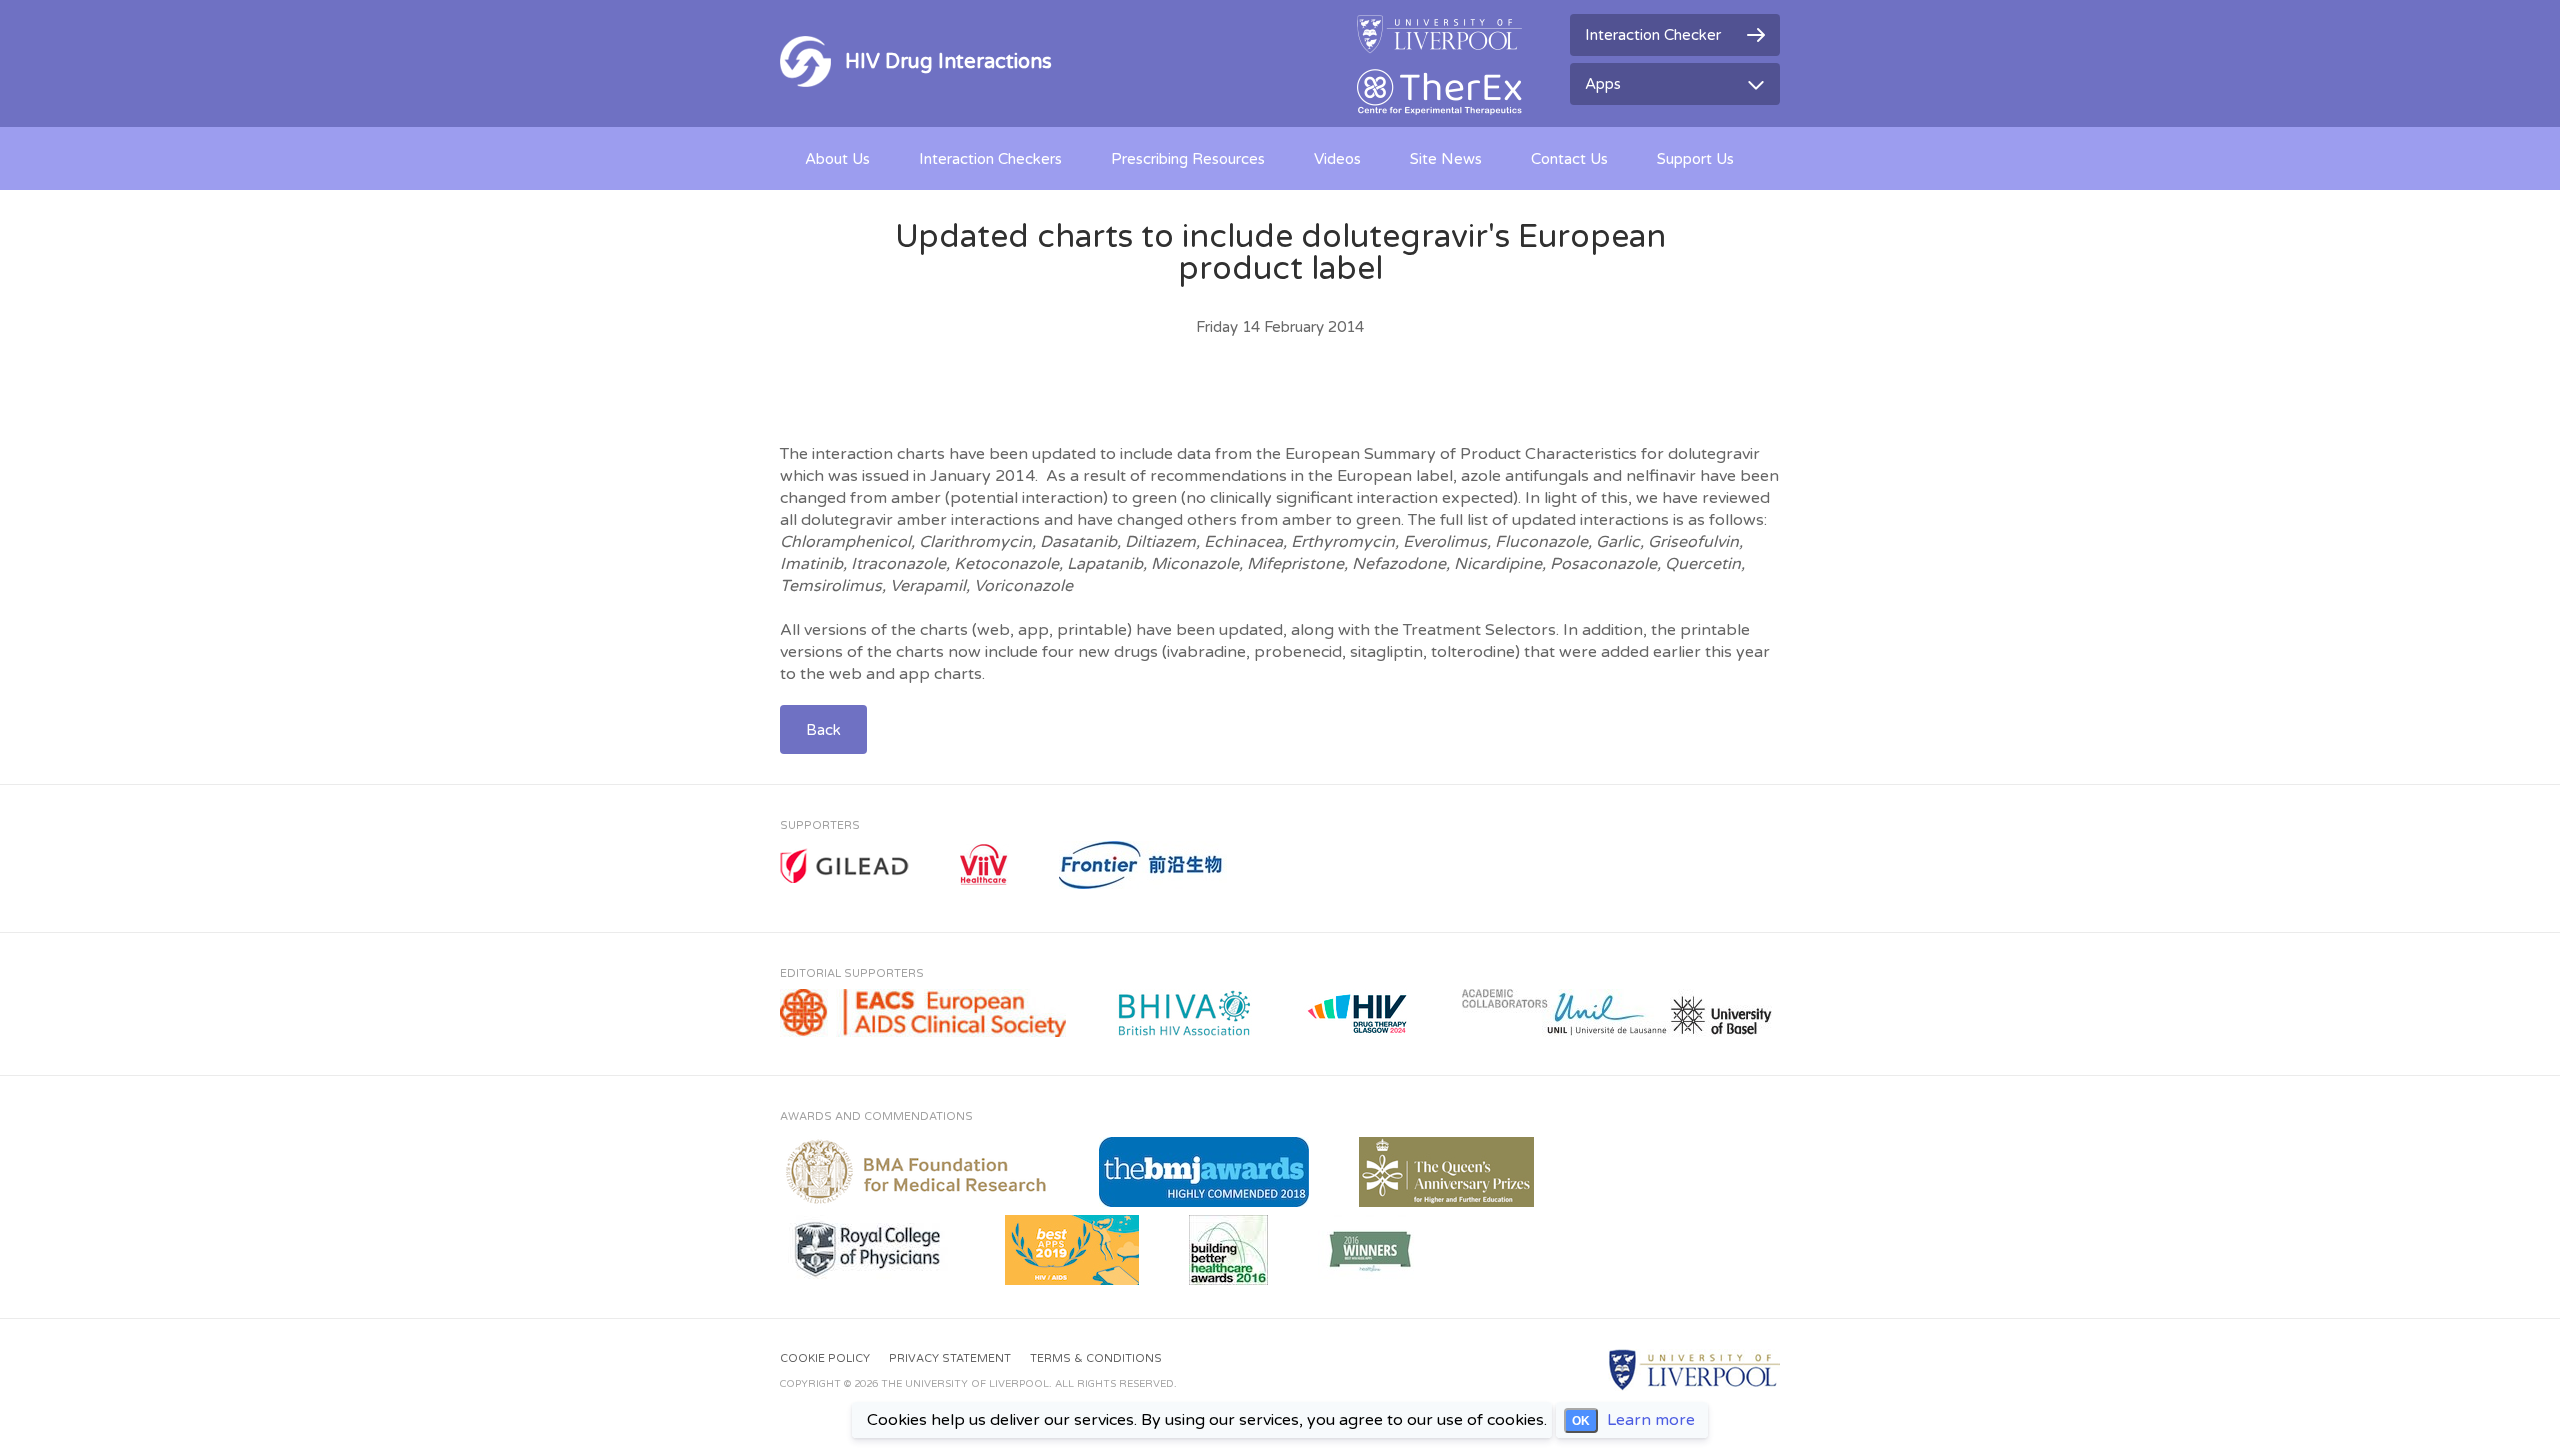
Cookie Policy (825, 1358)
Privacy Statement (950, 1358)
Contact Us (1569, 159)
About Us (837, 159)
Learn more (1651, 1420)
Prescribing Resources (1188, 159)
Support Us (1695, 159)
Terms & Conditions (1096, 1358)
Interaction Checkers (990, 159)
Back (823, 730)
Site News (1446, 159)
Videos (1337, 159)
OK (1581, 1421)
